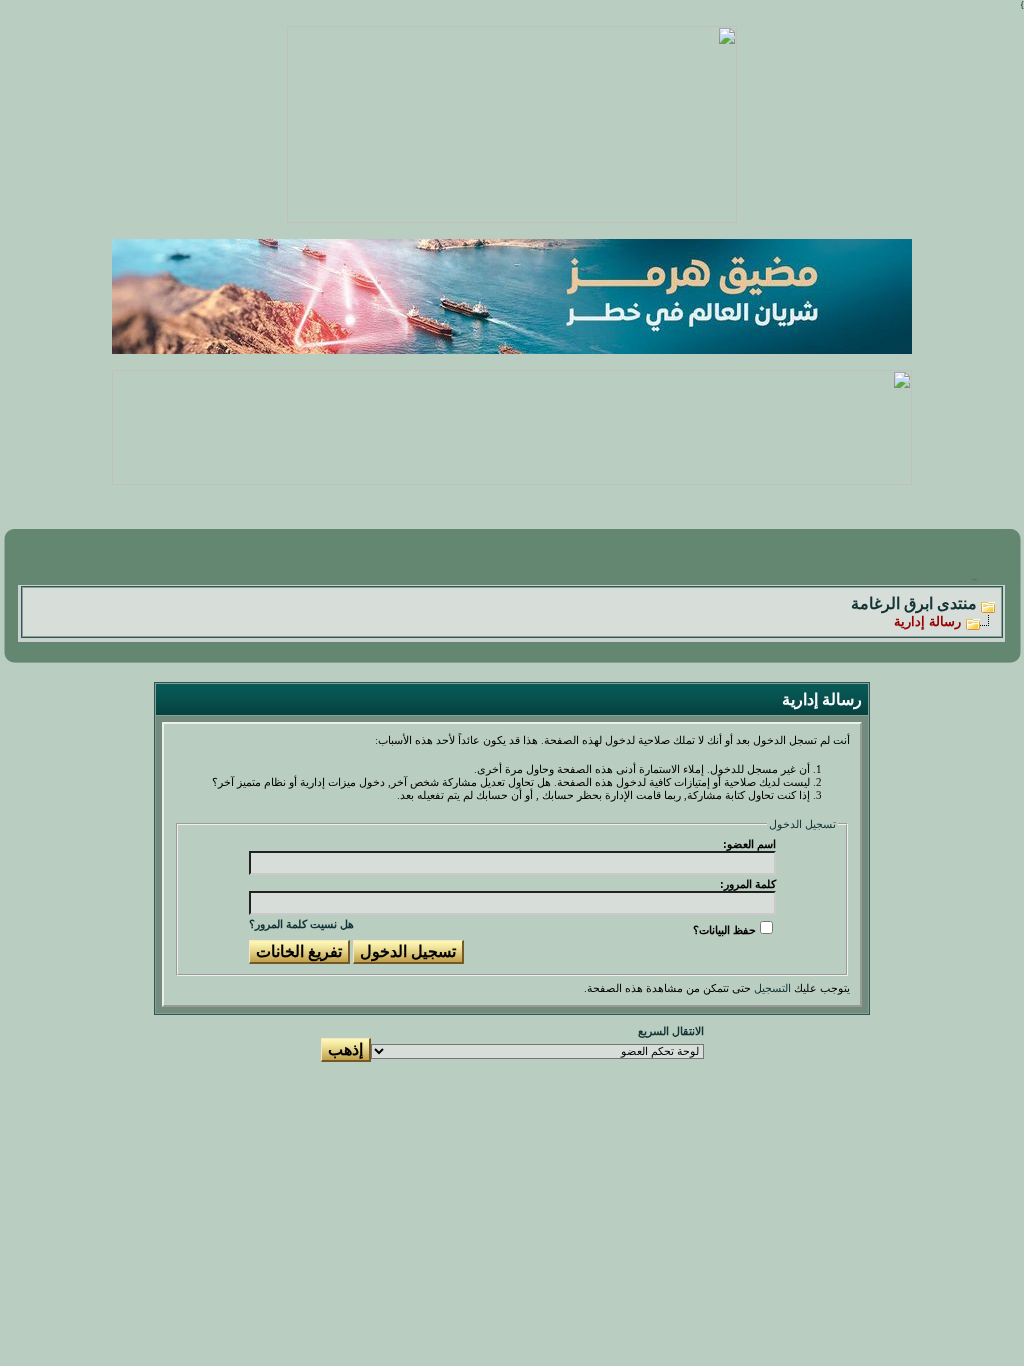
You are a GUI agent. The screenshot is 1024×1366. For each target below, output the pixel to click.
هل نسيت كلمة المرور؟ (301, 924)
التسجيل (772, 988)
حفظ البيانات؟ (724, 930)
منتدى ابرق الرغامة (914, 603)
